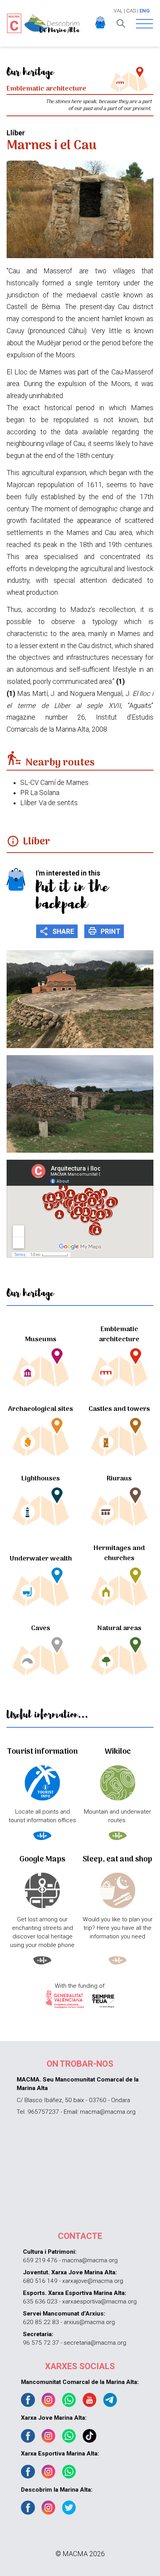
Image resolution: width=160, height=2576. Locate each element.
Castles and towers (119, 1409)
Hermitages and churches (119, 1553)
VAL (118, 11)
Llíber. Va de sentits (49, 803)
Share (57, 931)
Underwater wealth (41, 1559)
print (104, 931)
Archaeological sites (41, 1409)
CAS (131, 11)
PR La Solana (40, 793)
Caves (41, 1628)
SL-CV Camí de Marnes (54, 783)
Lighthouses (41, 1479)
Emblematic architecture (119, 1334)
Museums (41, 1340)
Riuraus (119, 1479)
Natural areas (119, 1628)
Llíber (37, 842)
